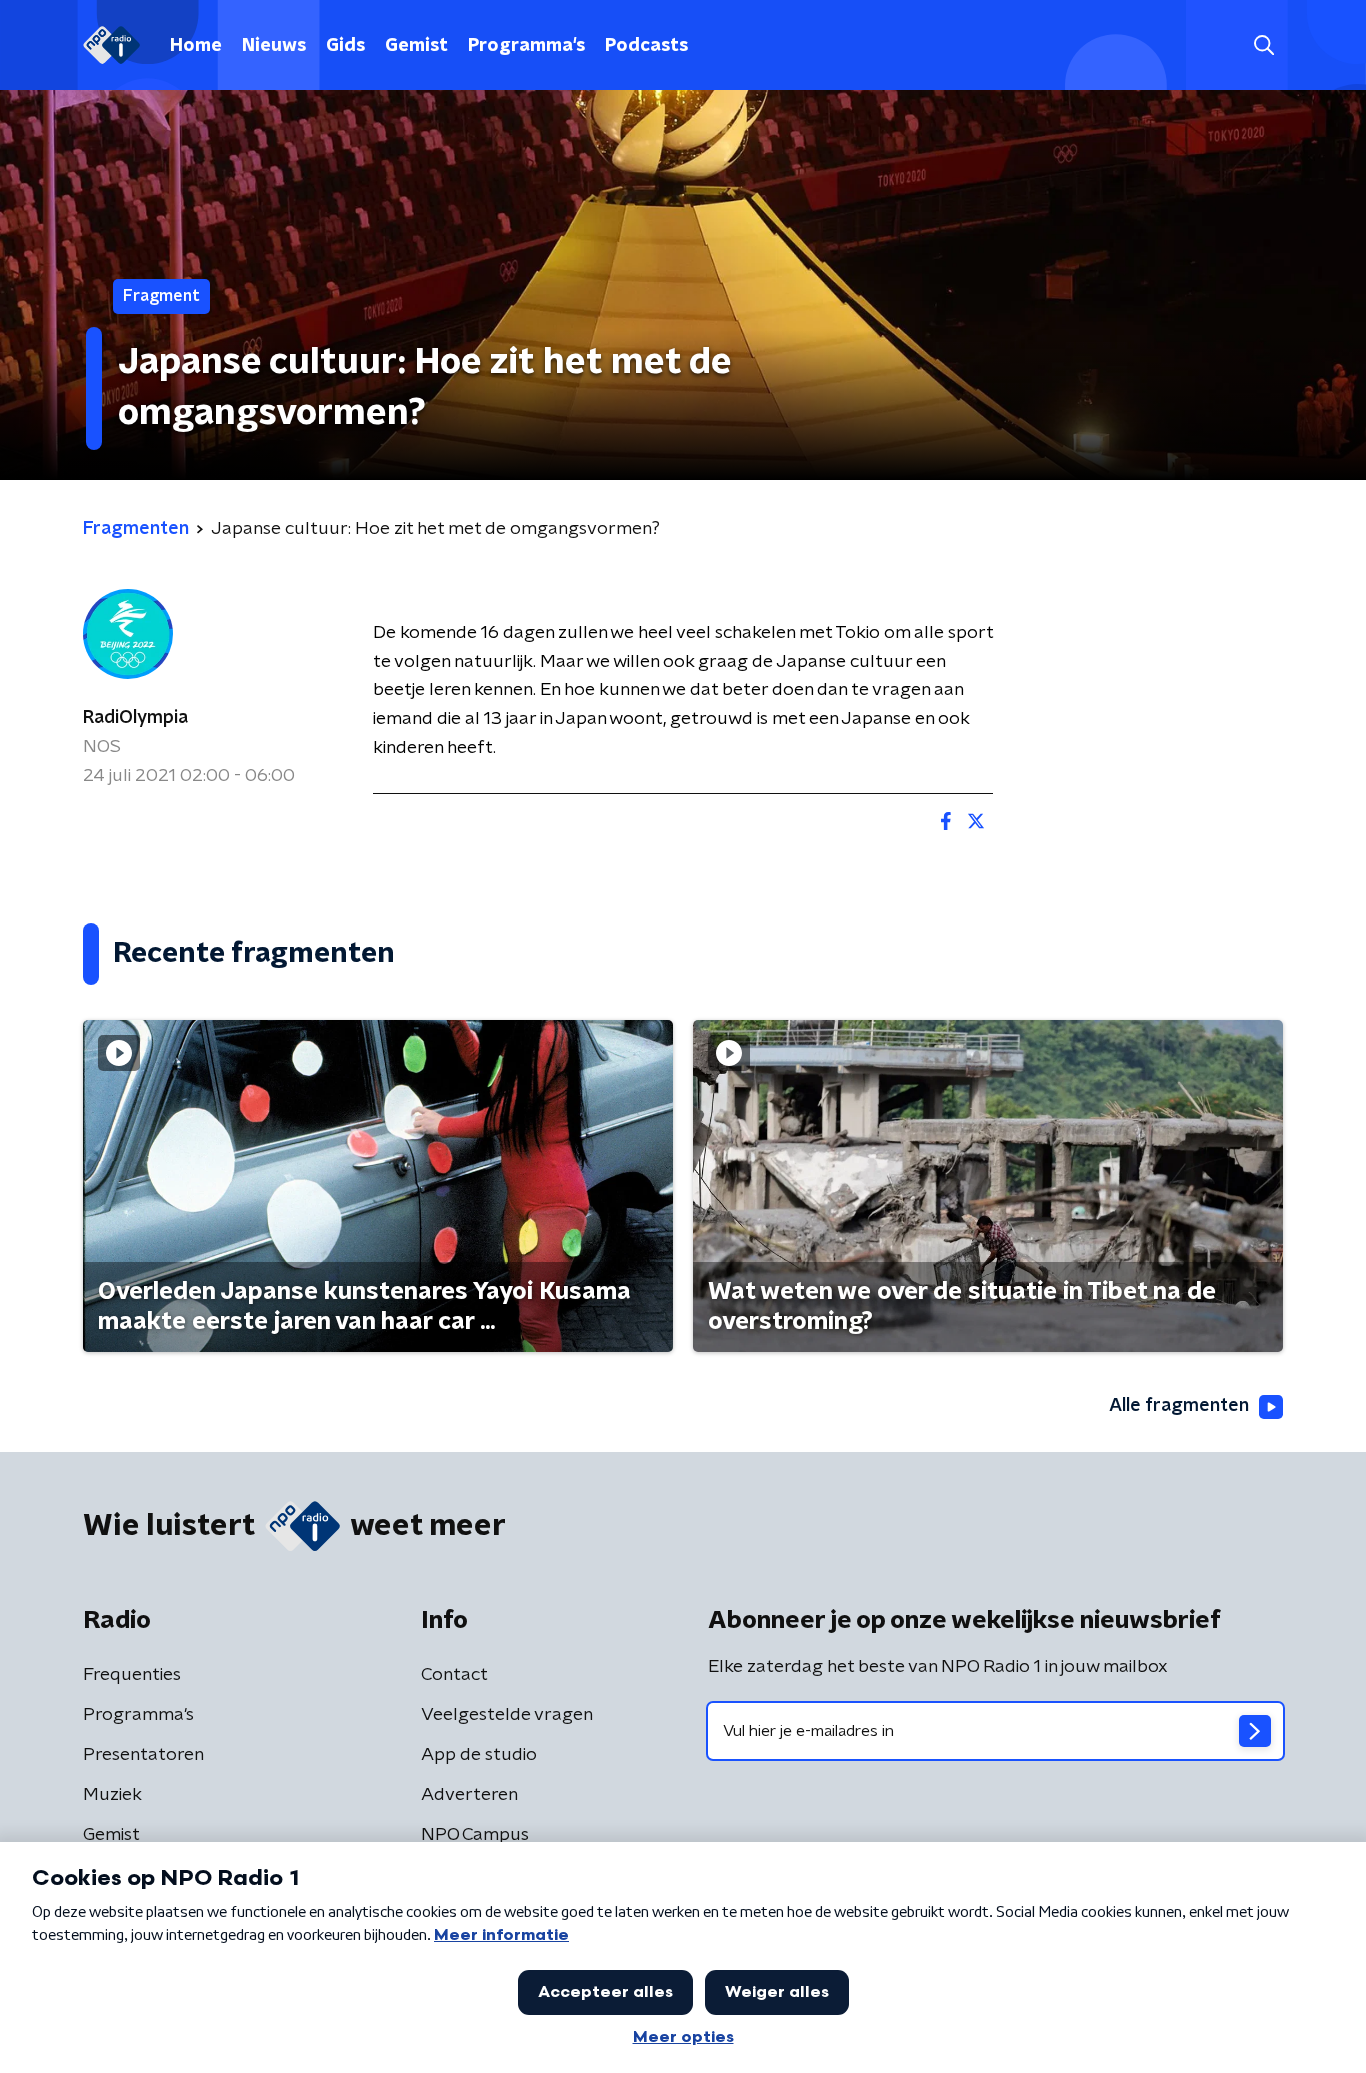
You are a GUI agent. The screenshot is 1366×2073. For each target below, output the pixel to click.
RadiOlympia (135, 718)
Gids (345, 46)
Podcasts (646, 46)
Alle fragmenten (1179, 1406)
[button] (1263, 45)
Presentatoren (143, 1755)
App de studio (479, 1755)
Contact (454, 1675)
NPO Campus (475, 1835)
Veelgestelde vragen (507, 1715)
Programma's (526, 46)
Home (196, 46)
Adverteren (469, 1795)
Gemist (416, 46)
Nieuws (274, 46)
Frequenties (132, 1675)
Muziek (112, 1795)
